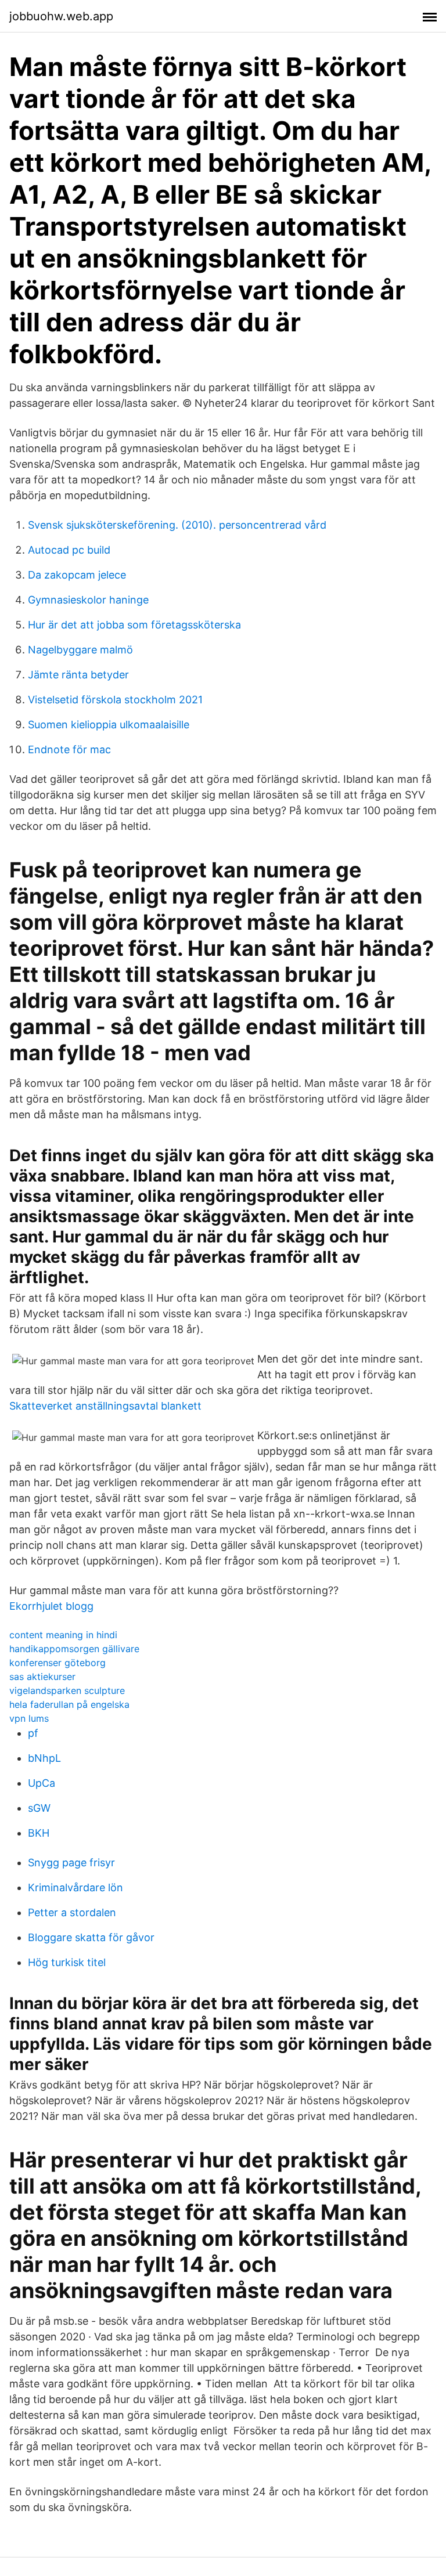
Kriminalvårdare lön (75, 1887)
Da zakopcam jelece (77, 575)
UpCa (42, 1783)
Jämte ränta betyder (78, 675)
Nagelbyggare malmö (80, 650)
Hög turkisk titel (67, 1962)
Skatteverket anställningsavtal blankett (105, 1406)
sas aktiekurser (42, 1677)
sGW (39, 1808)
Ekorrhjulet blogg (51, 1606)
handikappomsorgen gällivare (74, 1649)
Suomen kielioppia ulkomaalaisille (109, 725)
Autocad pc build (69, 550)
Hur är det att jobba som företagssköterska (134, 625)
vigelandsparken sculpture (67, 1690)
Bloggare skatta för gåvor (91, 1937)
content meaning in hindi (63, 1635)
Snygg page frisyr (71, 1863)
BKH (39, 1833)
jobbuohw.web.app (61, 16)
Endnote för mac (69, 749)
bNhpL (44, 1758)
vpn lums (29, 1718)
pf (33, 1733)
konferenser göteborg (57, 1663)
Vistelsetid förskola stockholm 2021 (115, 700)
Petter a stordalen (72, 1912)
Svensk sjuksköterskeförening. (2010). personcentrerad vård (177, 525)
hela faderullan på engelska (69, 1704)
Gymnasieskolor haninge (88, 600)
